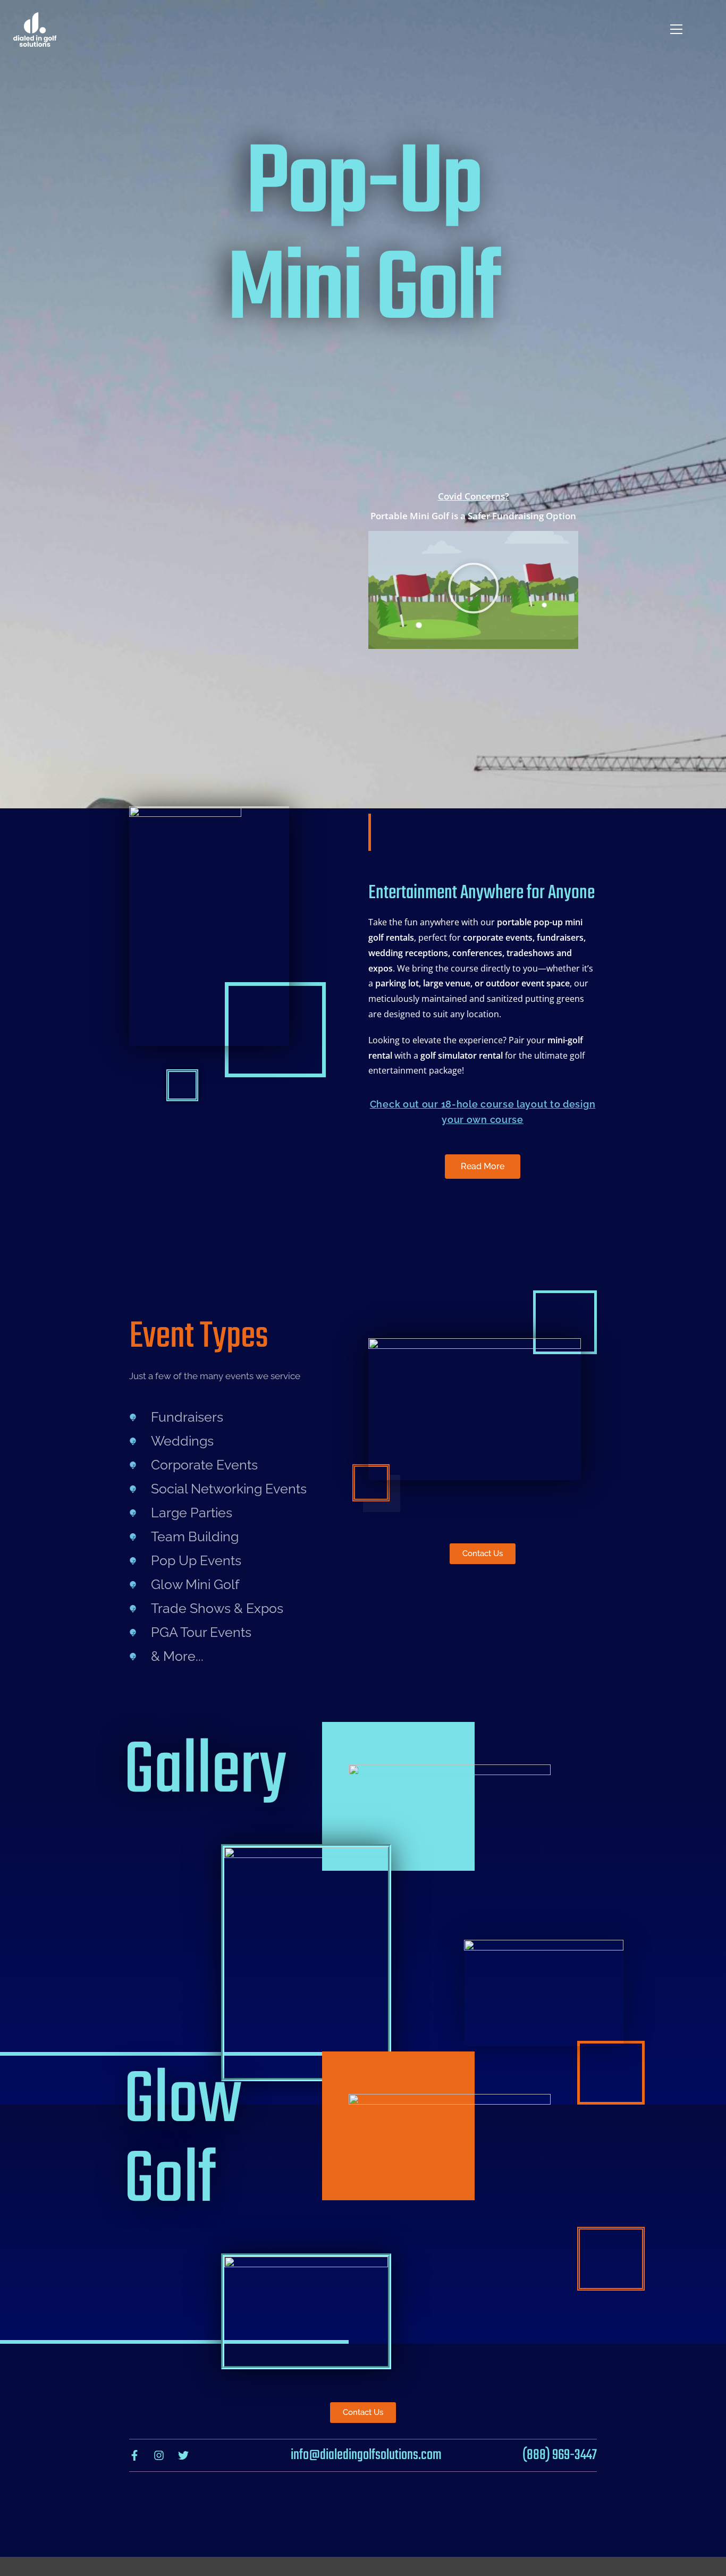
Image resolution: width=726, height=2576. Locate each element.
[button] (474, 590)
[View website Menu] (676, 29)
